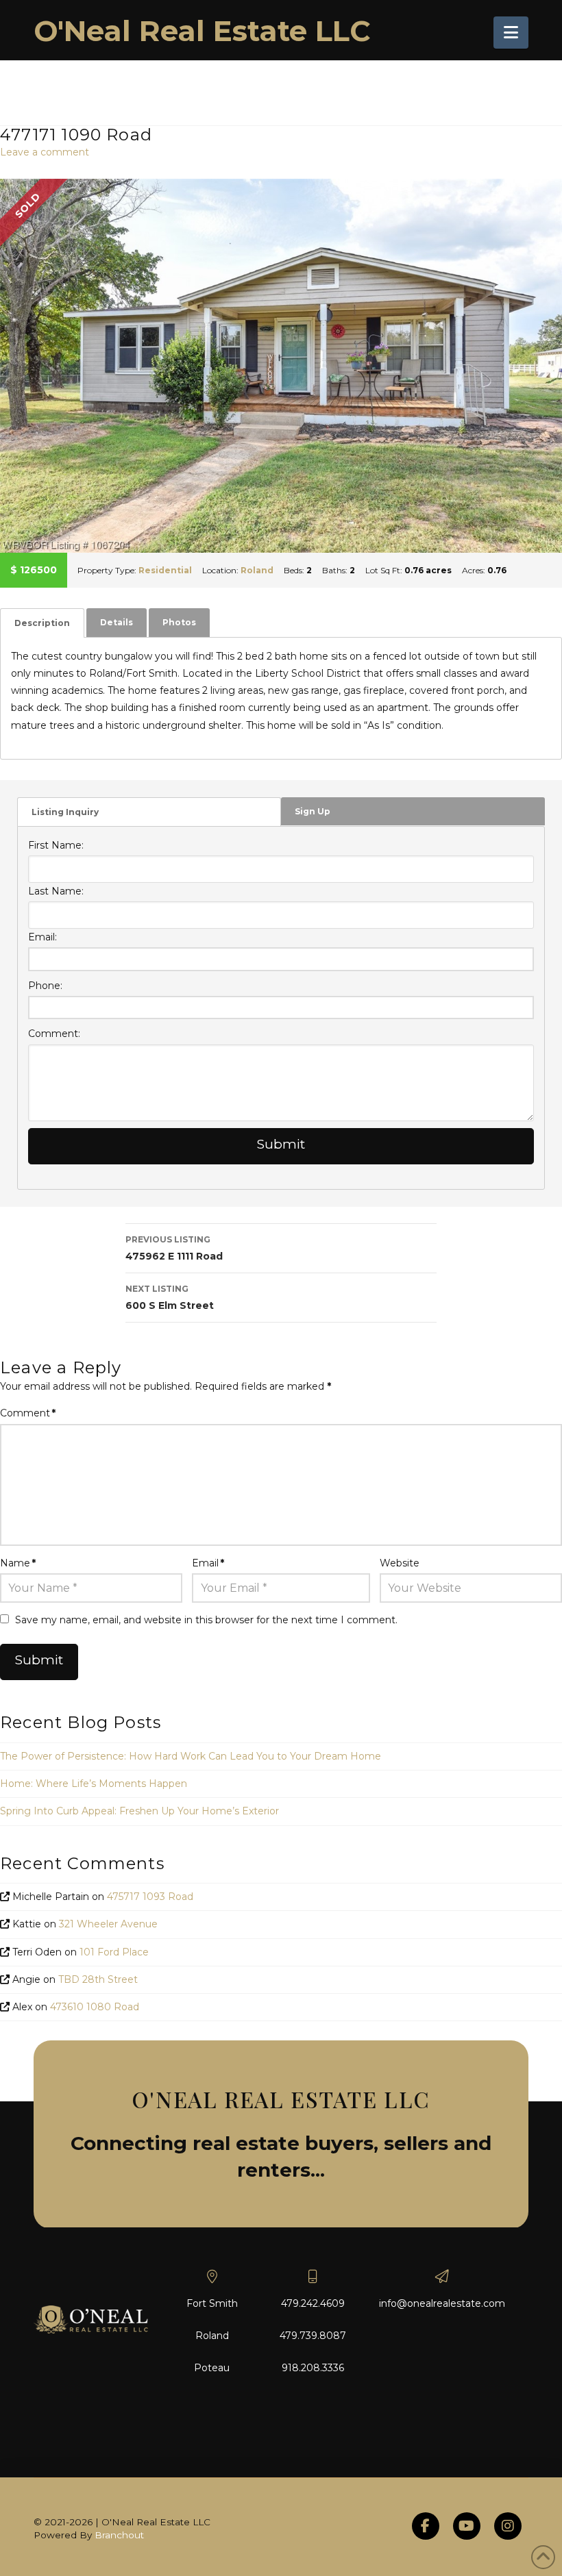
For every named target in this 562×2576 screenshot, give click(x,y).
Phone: (45, 986)
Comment (28, 1413)
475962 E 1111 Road (174, 1248)
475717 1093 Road (150, 1897)
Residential (165, 570)
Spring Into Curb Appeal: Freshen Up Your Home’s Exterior (139, 1811)
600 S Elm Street (170, 1298)
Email (208, 1563)
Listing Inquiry (65, 812)
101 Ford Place (114, 1952)
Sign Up (313, 811)
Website (400, 1563)
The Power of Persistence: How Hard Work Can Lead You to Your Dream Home (191, 1756)
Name (18, 1563)
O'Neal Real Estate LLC (202, 31)
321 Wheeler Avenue (108, 1924)
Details (117, 622)
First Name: (56, 845)
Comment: (54, 1034)
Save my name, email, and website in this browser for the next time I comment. (206, 1620)
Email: (42, 937)
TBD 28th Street (98, 1979)
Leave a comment (45, 152)
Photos (179, 622)
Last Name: (56, 891)
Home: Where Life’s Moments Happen (94, 1784)
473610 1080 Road (95, 2007)
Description (42, 623)
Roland (257, 570)
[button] (511, 33)
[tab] (42, 623)
